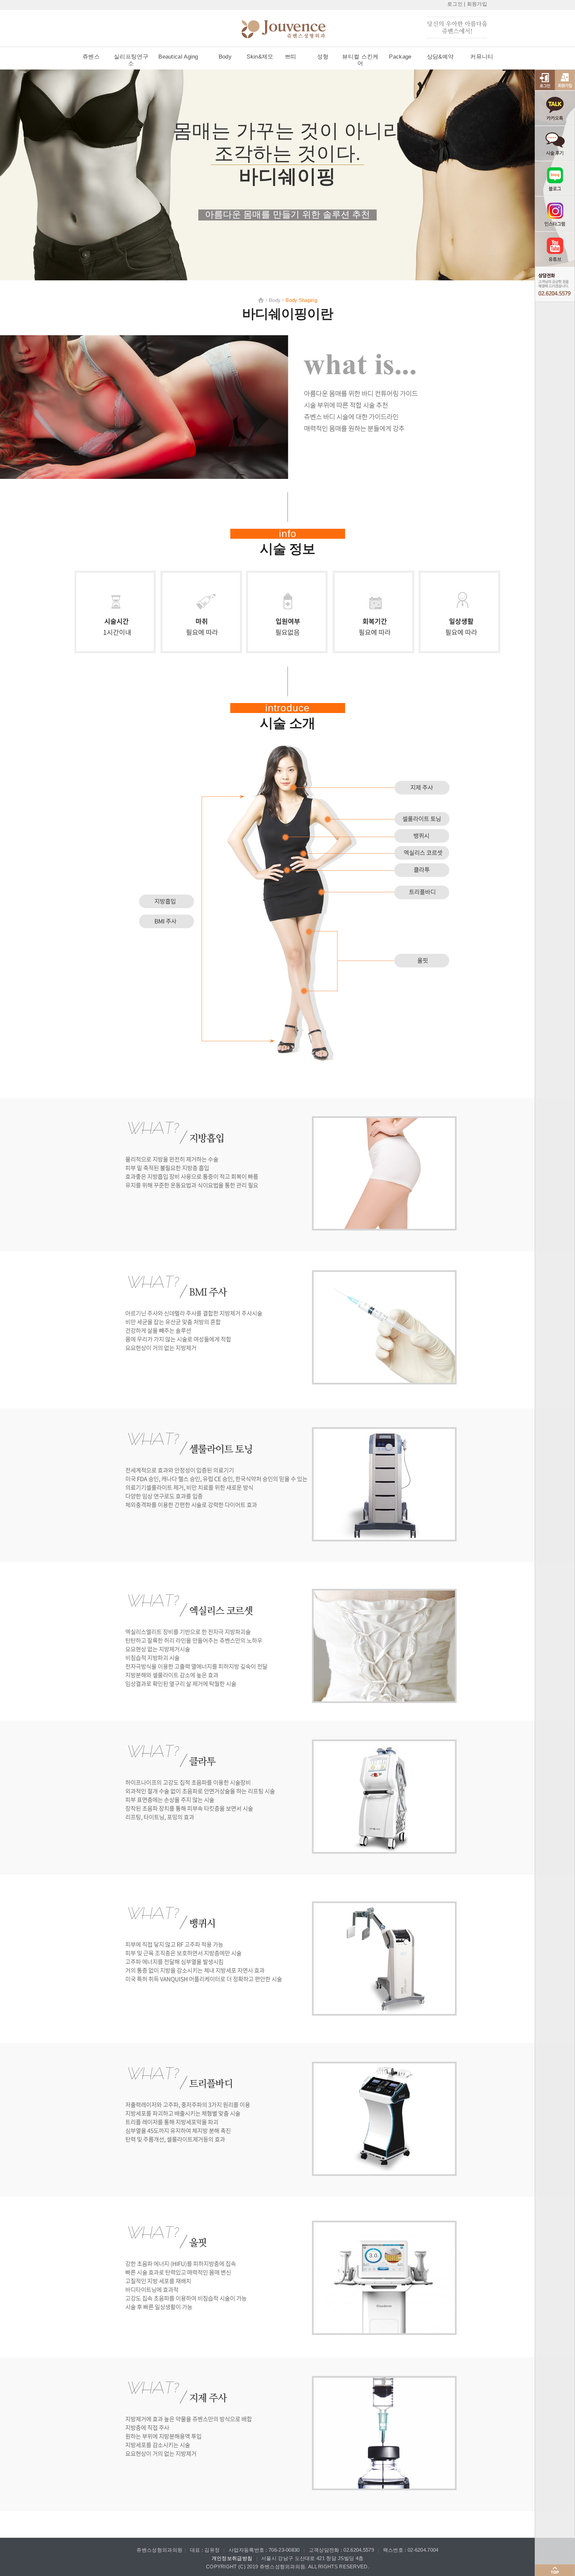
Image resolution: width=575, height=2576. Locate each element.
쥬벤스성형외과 (294, 30)
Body (225, 57)
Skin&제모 (260, 57)
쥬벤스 (91, 57)
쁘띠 (291, 57)
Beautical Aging (178, 57)
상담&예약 (440, 57)
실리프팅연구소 (131, 60)
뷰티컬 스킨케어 (360, 60)
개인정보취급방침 (232, 2558)
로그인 (455, 4)
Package (400, 57)
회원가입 (477, 4)
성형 (323, 57)
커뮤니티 (482, 57)
